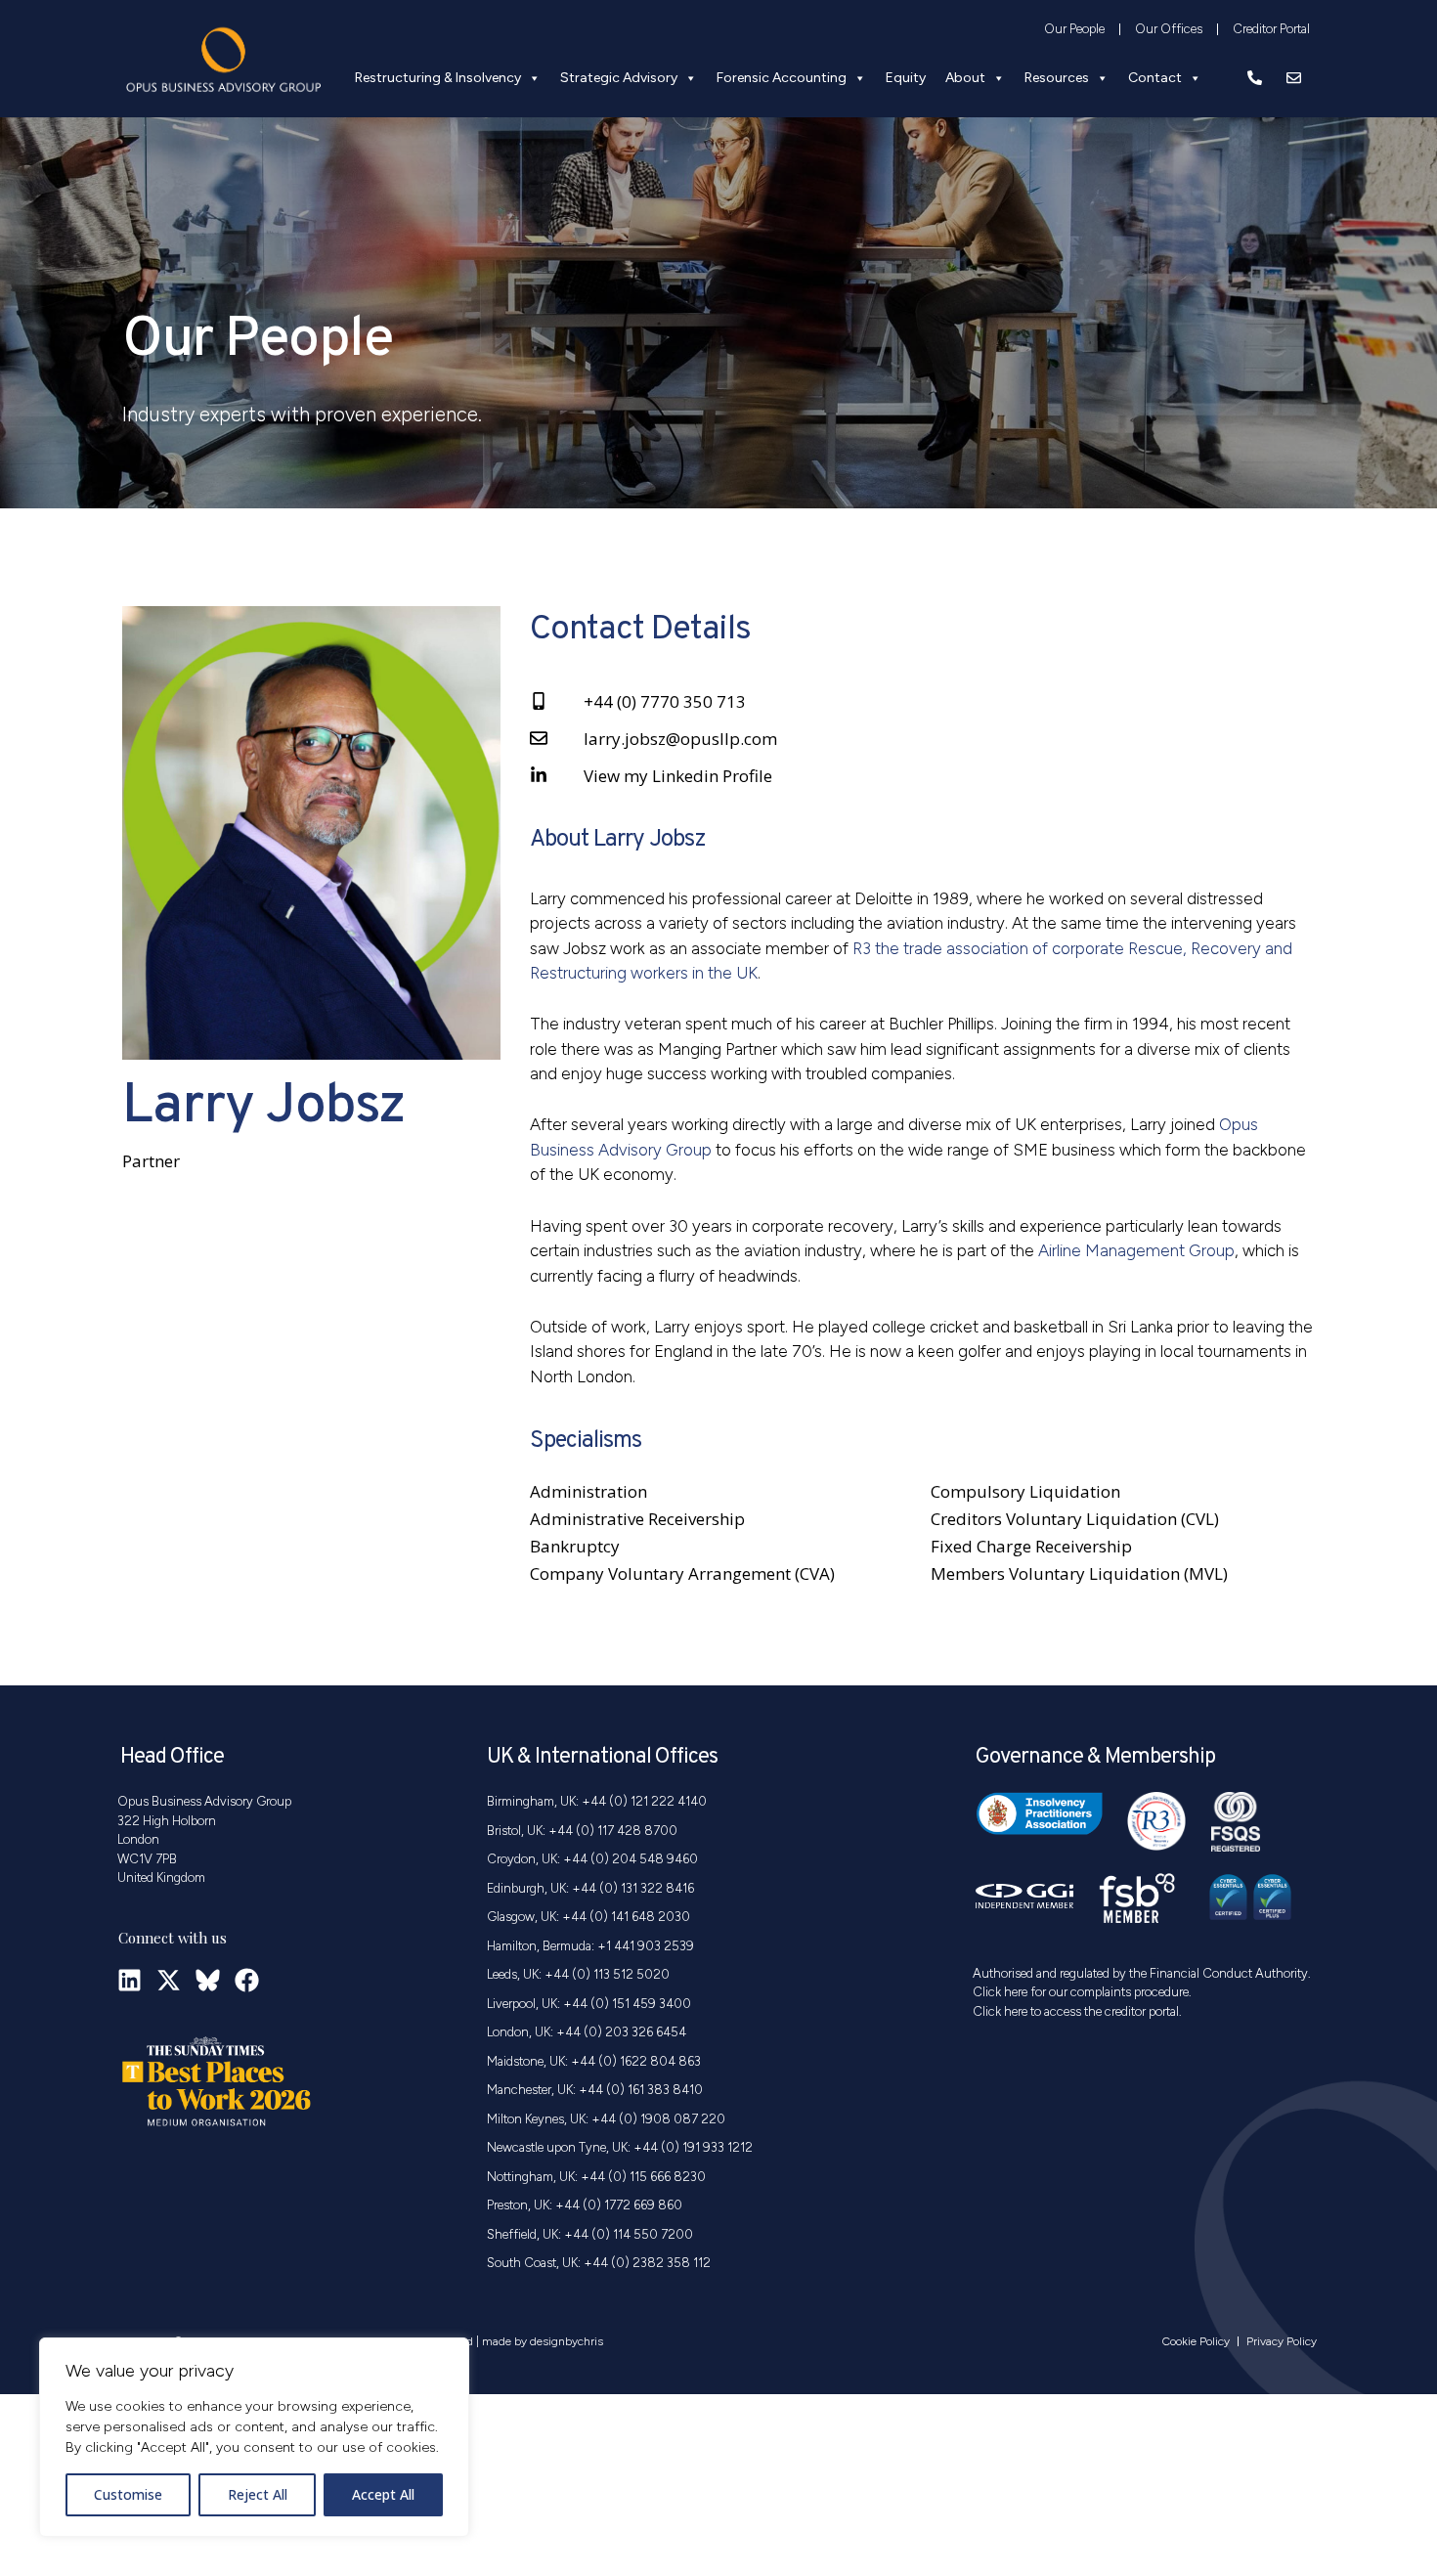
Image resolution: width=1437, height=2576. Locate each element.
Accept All (383, 2494)
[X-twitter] (169, 1980)
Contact (1155, 78)
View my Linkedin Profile (678, 776)
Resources (1057, 78)
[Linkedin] (130, 1980)
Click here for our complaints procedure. (1082, 1992)
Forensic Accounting (782, 78)
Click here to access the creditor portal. (1077, 2011)
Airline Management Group (1136, 1250)
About (965, 78)
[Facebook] (247, 1980)
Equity (906, 78)
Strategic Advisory (619, 78)
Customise (128, 2494)
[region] (254, 2437)
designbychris (566, 2341)
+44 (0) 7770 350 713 (665, 701)
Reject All (258, 2494)
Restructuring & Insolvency (438, 78)
